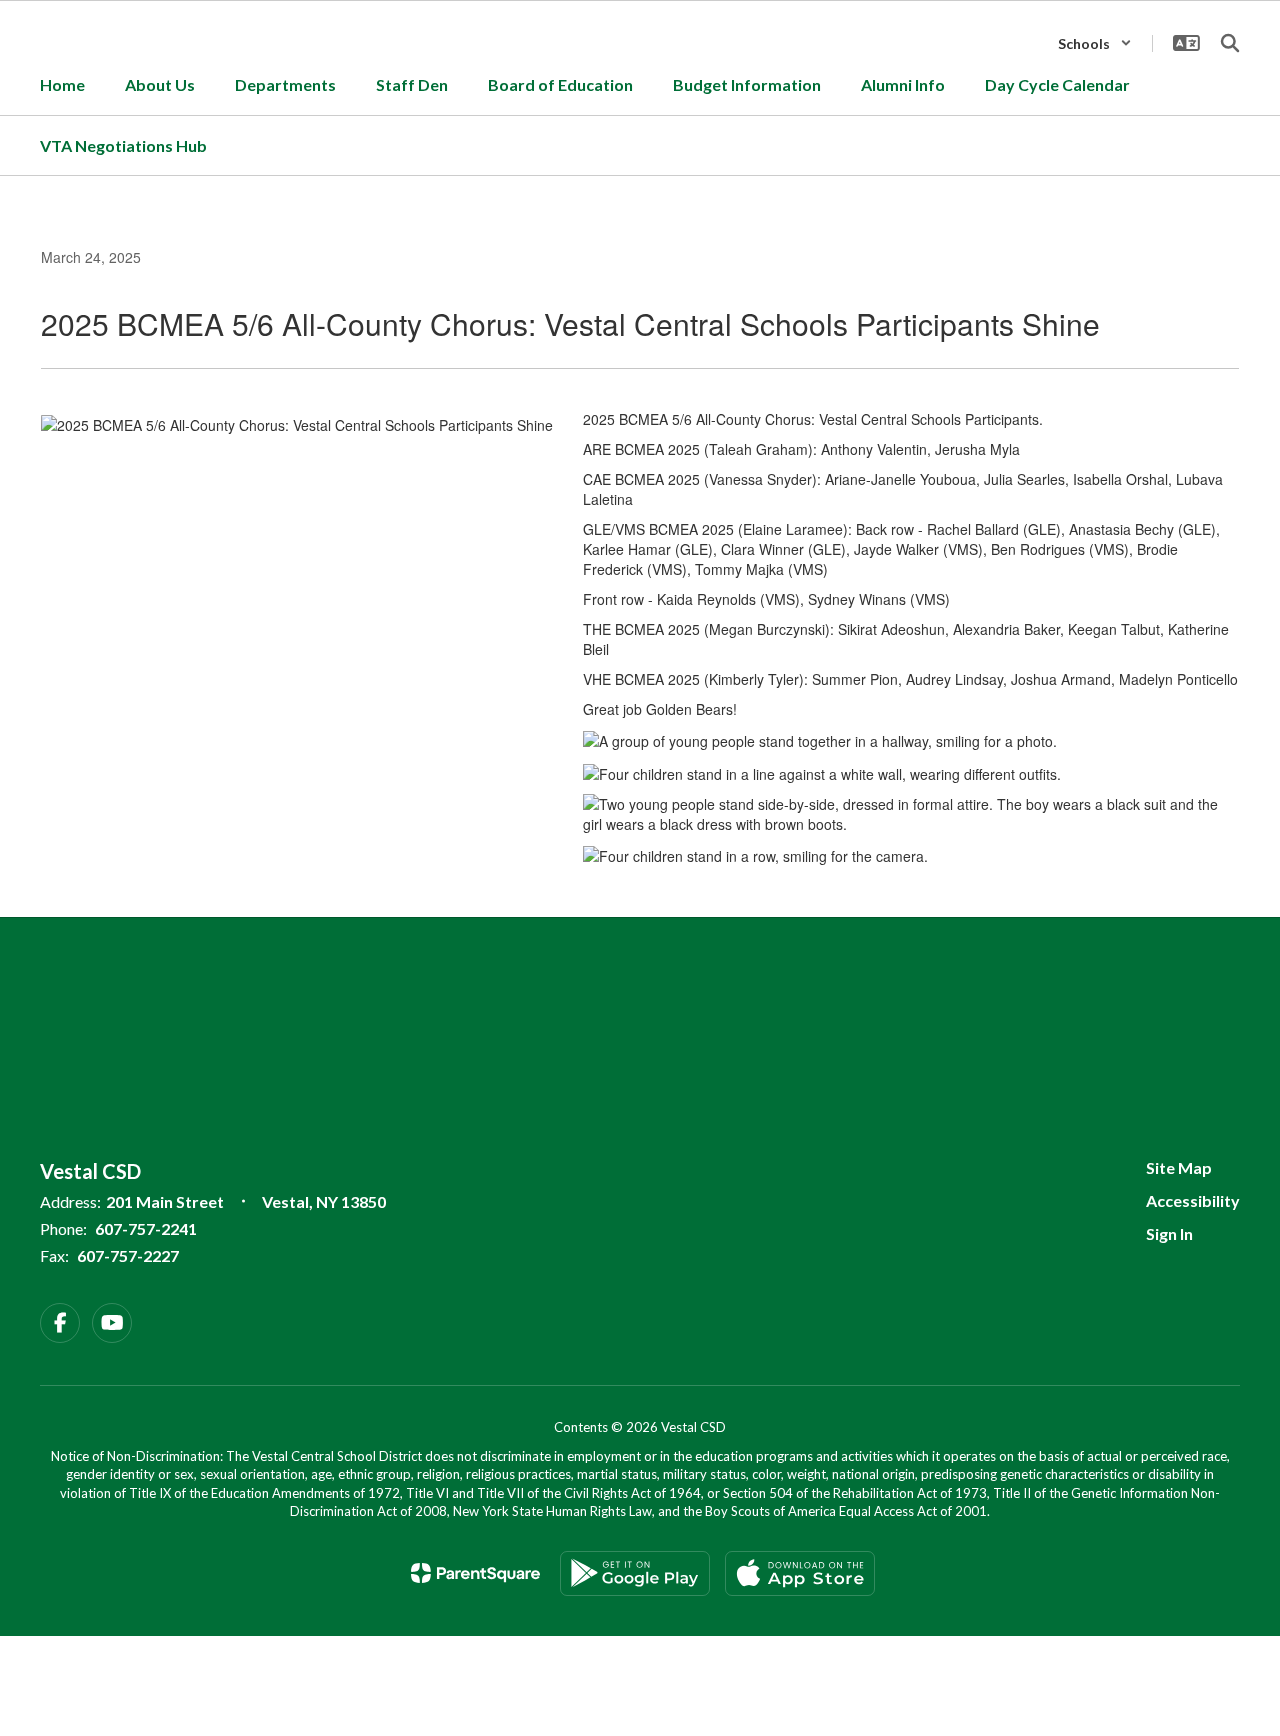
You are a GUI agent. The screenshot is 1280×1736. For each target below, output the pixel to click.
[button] (1095, 43)
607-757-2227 (128, 1255)
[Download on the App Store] (800, 1573)
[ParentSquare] (475, 1573)
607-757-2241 (146, 1228)
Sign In (1169, 1233)
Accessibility (1193, 1200)
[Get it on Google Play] (635, 1573)
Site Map (1179, 1167)
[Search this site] (1230, 43)
